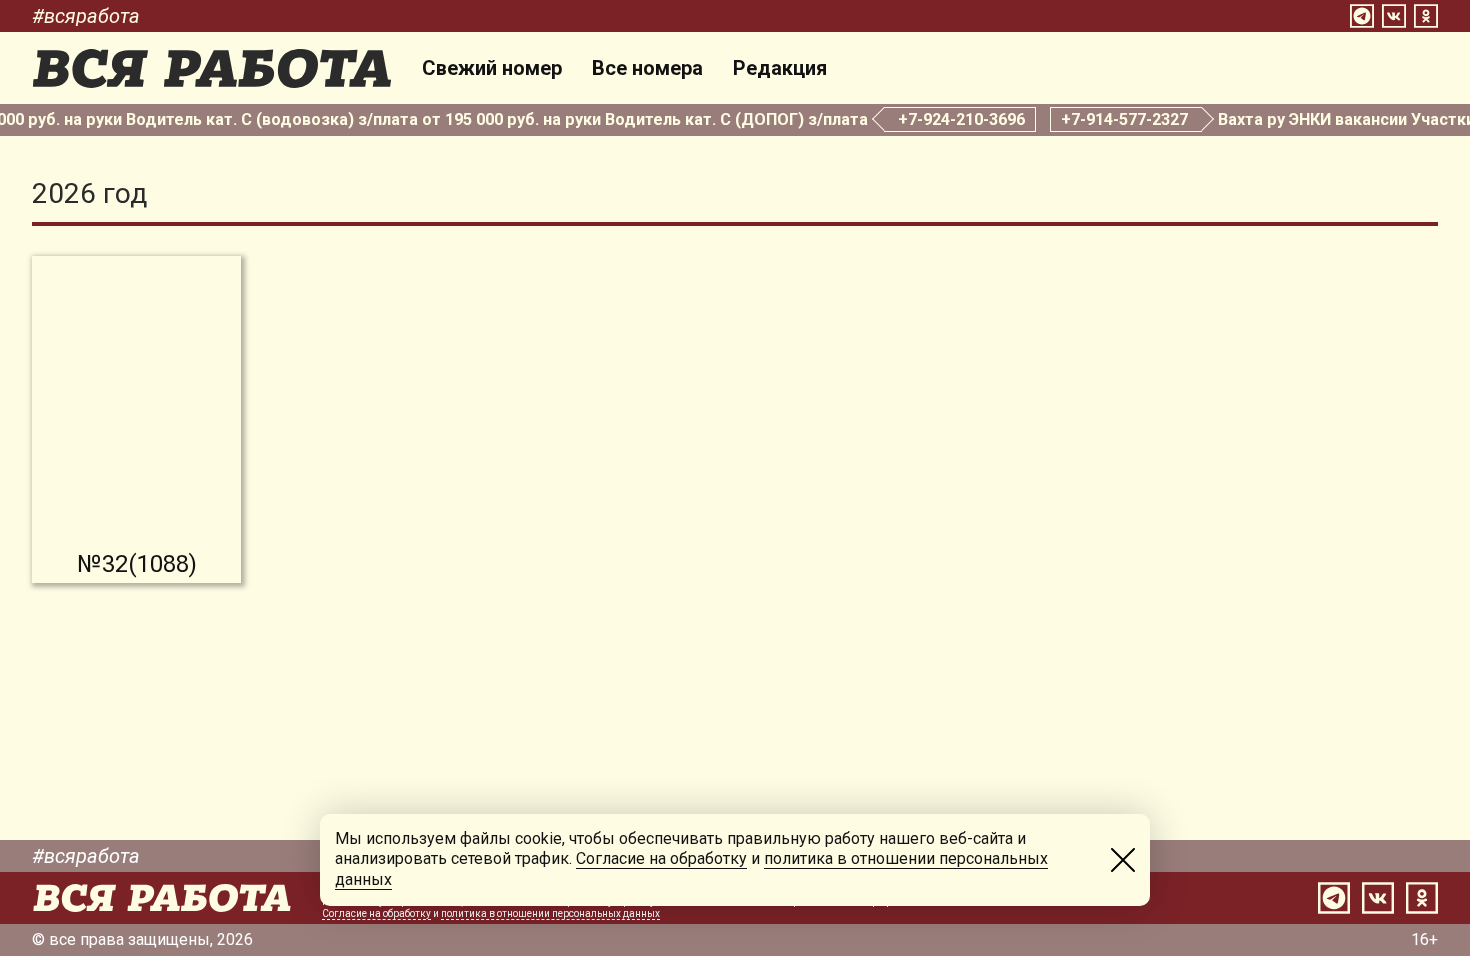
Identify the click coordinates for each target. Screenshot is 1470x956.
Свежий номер (492, 68)
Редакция (780, 68)
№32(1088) (137, 564)
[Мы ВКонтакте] (1394, 16)
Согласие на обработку (376, 913)
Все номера (647, 68)
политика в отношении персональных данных (550, 913)
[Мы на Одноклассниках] (1426, 16)
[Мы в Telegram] (1362, 16)
